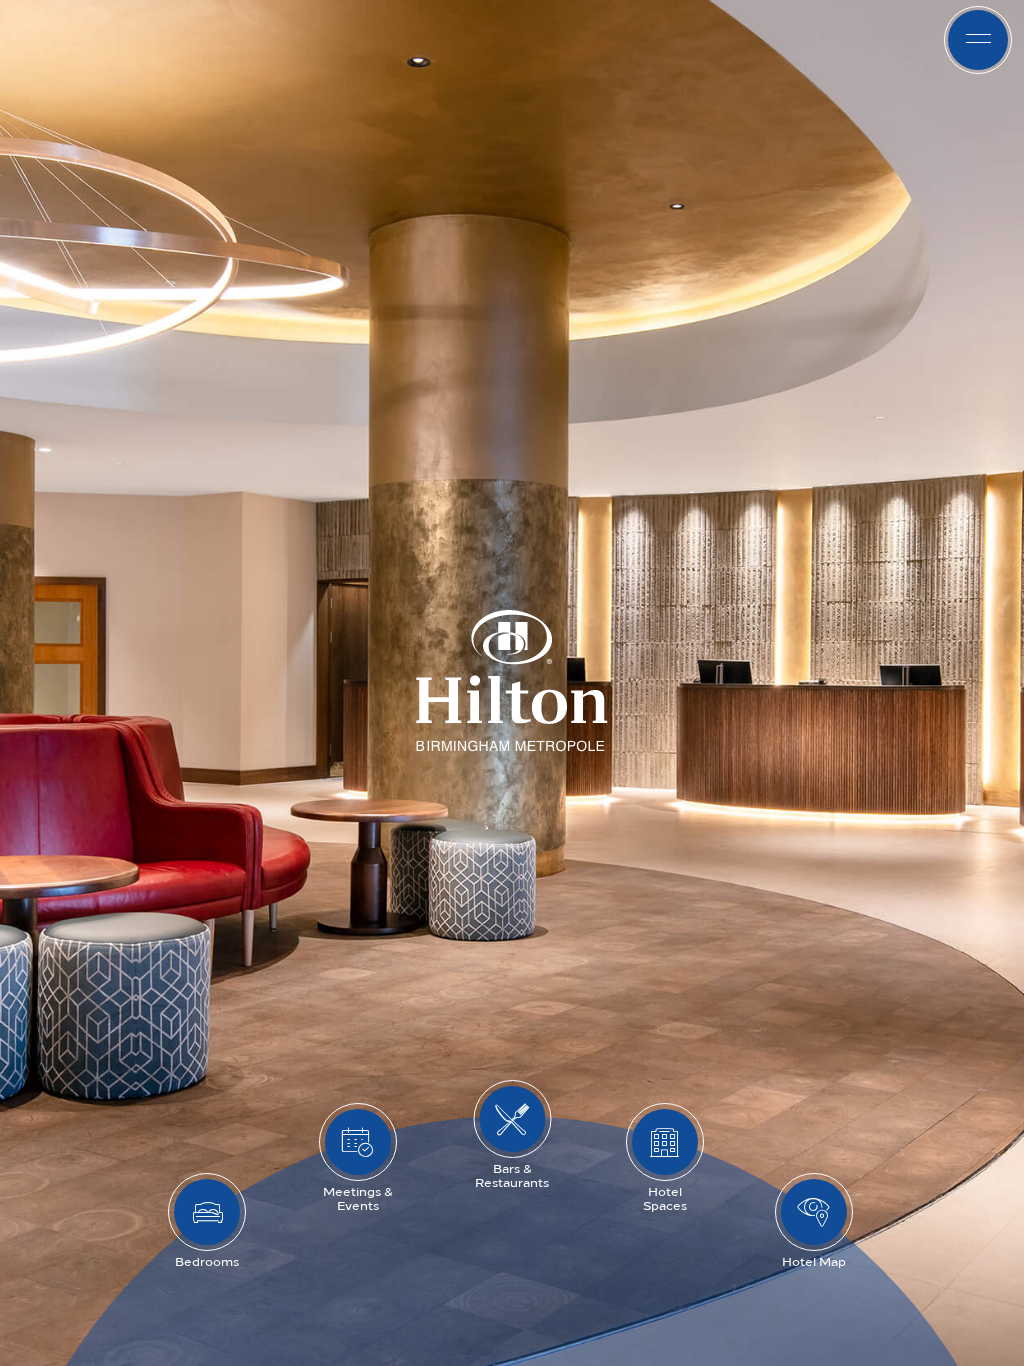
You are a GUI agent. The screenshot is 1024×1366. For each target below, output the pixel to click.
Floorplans (422, 40)
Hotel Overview (572, 40)
